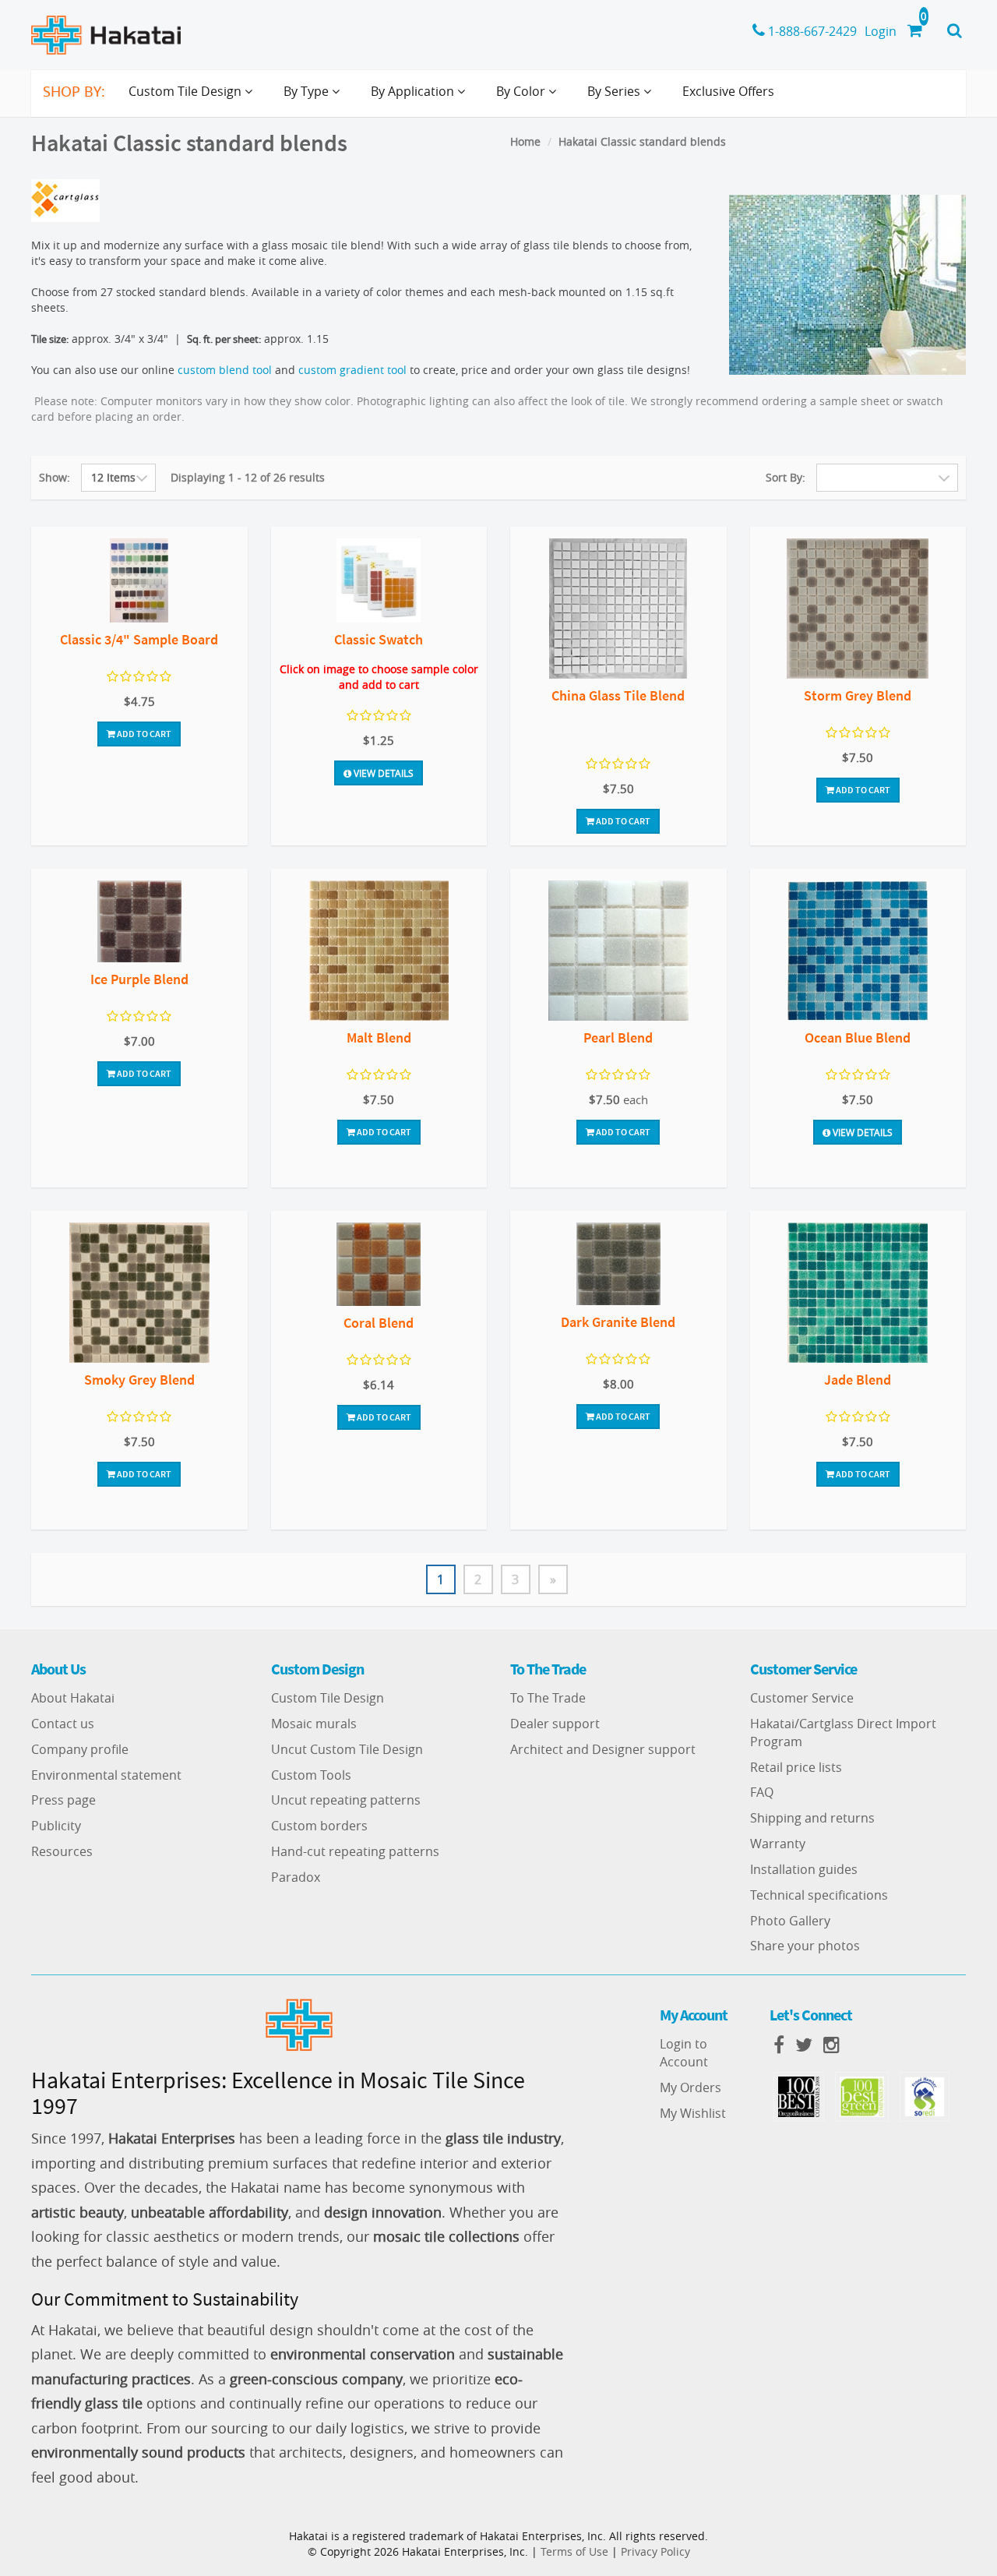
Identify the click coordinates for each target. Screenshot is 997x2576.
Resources (62, 1851)
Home (525, 141)
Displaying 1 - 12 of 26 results (248, 477)
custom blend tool (225, 370)
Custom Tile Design (328, 1698)
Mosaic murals (314, 1724)
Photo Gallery (790, 1921)
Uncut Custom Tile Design (347, 1749)
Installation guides (804, 1869)
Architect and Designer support (603, 1749)
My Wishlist (693, 2113)
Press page (63, 1800)
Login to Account (684, 2053)
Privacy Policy (655, 2551)
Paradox (296, 1877)
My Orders (691, 2087)
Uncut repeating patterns (346, 1800)
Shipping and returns (812, 1818)
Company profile (80, 1749)
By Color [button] (522, 91)
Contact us (63, 1724)
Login (881, 31)
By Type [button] (308, 91)
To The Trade (548, 1698)
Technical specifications (819, 1895)
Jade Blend (858, 1380)
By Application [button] (414, 91)
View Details (382, 773)
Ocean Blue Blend (858, 1037)
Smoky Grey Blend (139, 1380)
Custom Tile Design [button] (187, 91)
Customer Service (802, 1698)
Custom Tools (311, 1775)
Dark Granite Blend (618, 1322)
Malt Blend (379, 1037)
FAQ (762, 1792)
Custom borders (319, 1826)
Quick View (139, 582)
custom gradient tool (352, 370)
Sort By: (786, 477)
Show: (55, 477)
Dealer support (555, 1724)
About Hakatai (73, 1698)
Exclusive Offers (728, 91)
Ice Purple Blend (139, 979)
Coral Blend (379, 1323)
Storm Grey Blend (858, 695)
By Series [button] (615, 91)
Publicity (56, 1826)
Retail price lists (796, 1767)
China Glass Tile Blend (618, 695)
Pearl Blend (618, 1037)
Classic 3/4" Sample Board (139, 639)
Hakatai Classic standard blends (642, 141)
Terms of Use (574, 2551)
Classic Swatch (379, 639)
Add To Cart (143, 734)
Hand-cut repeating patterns (355, 1851)
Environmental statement (106, 1775)
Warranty (778, 1844)
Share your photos (805, 1946)
